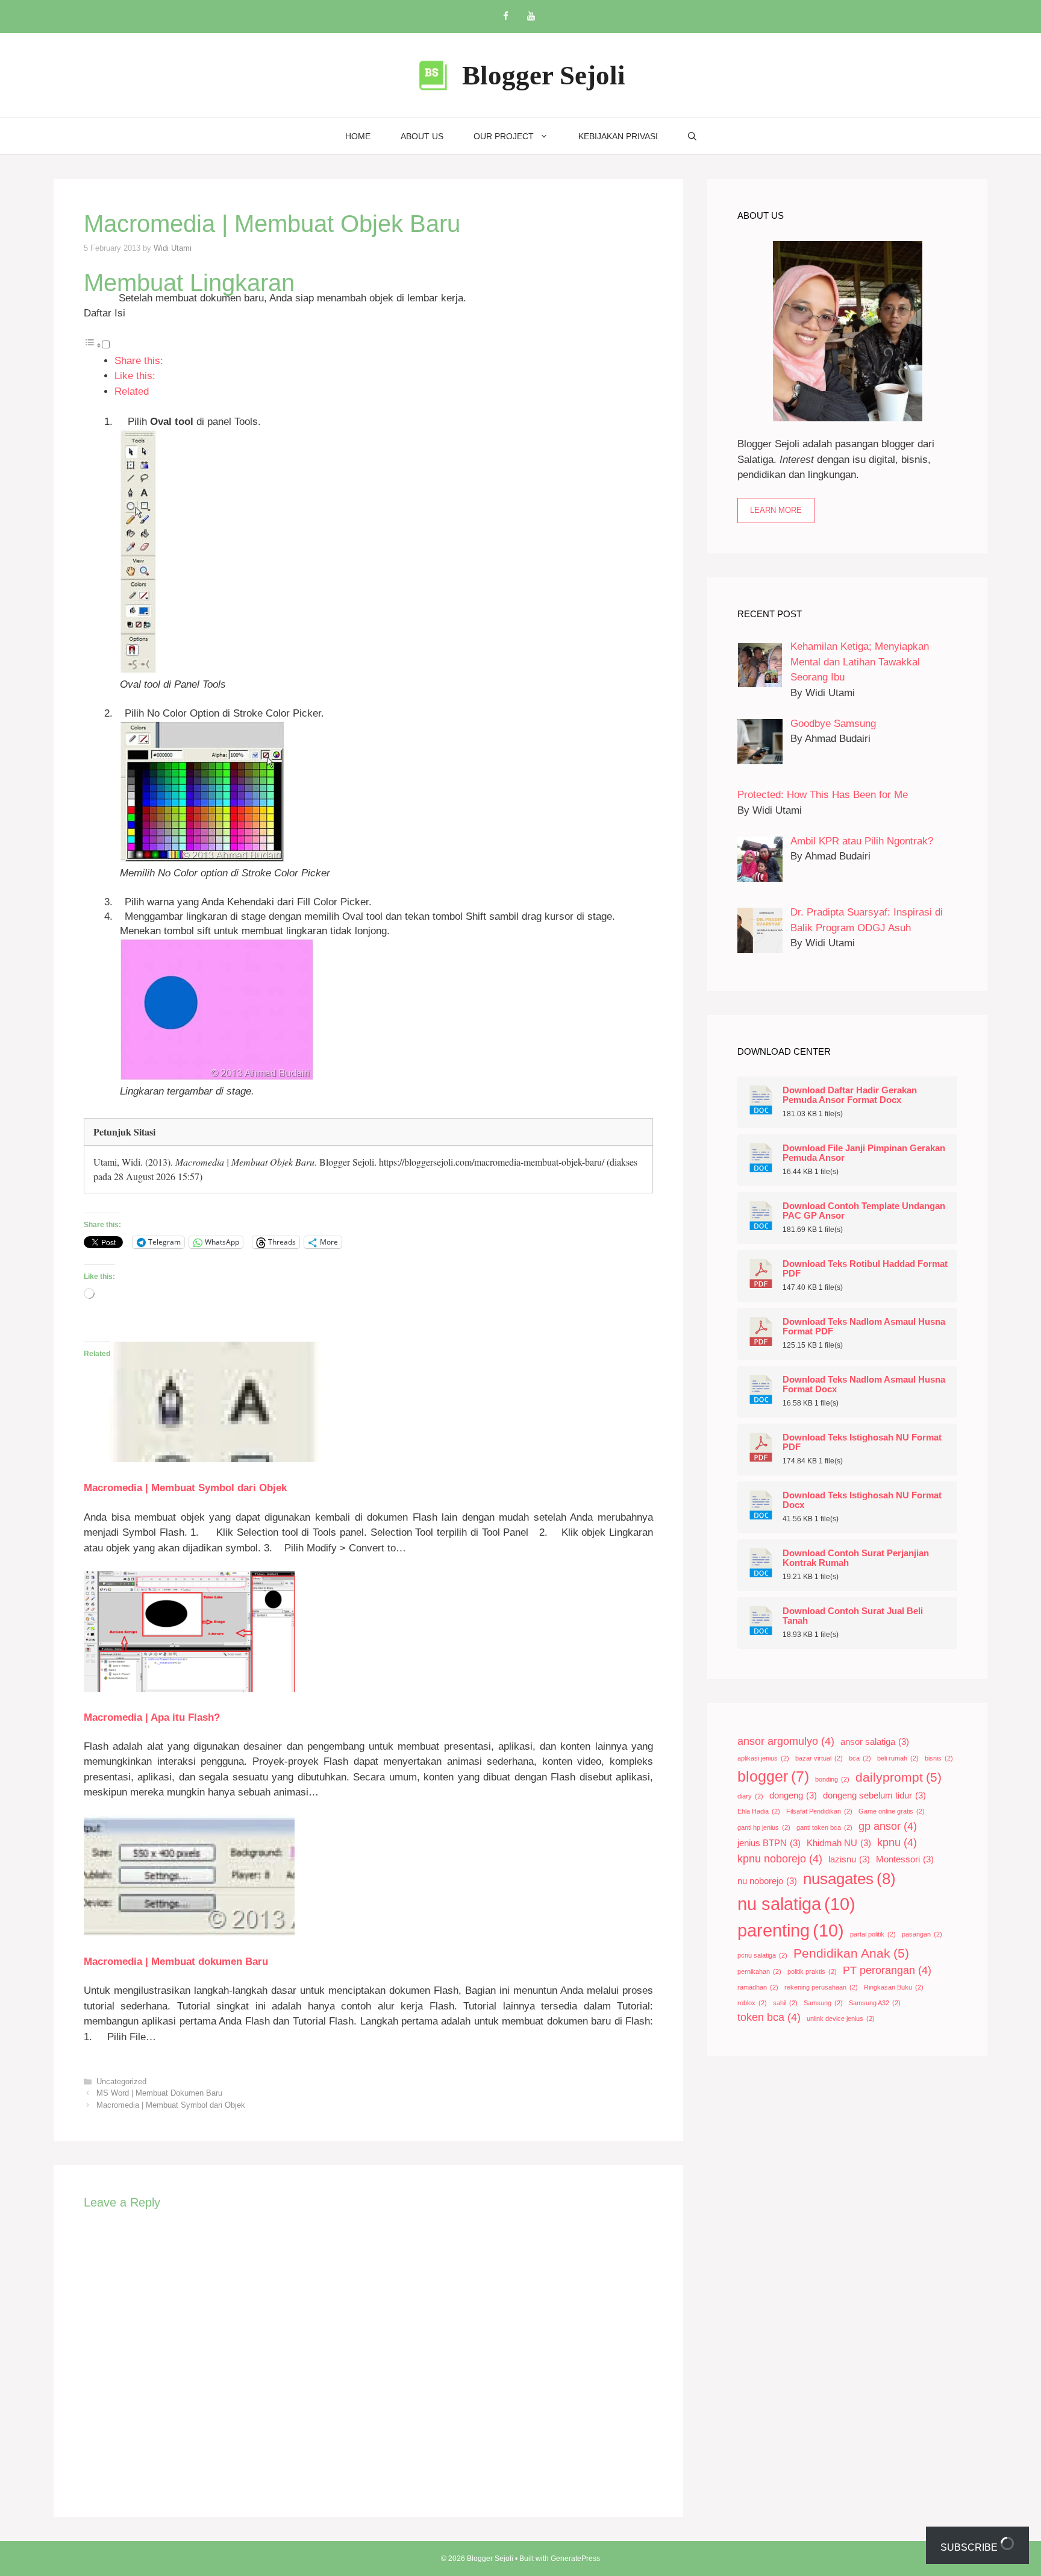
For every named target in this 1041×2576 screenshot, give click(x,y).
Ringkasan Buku (894, 1987)
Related (132, 391)
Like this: (135, 376)
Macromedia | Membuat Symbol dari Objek (185, 1488)
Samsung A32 (875, 2003)
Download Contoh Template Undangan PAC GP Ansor (864, 1211)
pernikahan (759, 1971)
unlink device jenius (841, 2018)
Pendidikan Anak (851, 1953)
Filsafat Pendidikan (819, 1811)
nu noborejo (767, 1881)
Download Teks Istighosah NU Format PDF (862, 1442)
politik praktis (812, 1971)
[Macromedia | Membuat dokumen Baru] (189, 1933)
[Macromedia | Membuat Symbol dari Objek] (216, 1459)
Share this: (139, 361)
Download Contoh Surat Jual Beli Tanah (853, 1616)
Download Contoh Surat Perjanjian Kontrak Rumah (856, 1558)
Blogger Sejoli (544, 75)
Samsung (823, 2003)
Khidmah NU (839, 1843)
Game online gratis (892, 1811)
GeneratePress (575, 2559)
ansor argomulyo (786, 1741)
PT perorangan (887, 1970)
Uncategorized (121, 2081)
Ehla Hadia (759, 1811)
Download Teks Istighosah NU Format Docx (862, 1500)
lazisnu (849, 1859)
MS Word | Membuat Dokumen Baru (159, 2093)
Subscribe (970, 2547)
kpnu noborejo (780, 1859)
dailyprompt (899, 1777)
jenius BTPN (769, 1843)
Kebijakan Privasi (618, 136)
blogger (773, 1776)
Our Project (504, 136)
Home (358, 136)
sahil (785, 2003)
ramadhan (758, 1987)
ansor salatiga (875, 1742)
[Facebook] (505, 17)
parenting (791, 1930)
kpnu (897, 1842)
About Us (422, 136)
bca (860, 1758)
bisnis (939, 1758)
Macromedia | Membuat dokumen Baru (176, 1962)
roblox (752, 2003)
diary (750, 1796)
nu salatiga (796, 1904)
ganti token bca (824, 1827)
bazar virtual (819, 1758)
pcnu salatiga (762, 1955)
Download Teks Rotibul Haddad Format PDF (865, 1269)
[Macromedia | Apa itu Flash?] (189, 1689)
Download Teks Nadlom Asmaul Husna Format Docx (864, 1384)
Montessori (905, 1859)
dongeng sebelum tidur (874, 1795)
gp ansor (888, 1826)
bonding (832, 1779)
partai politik (873, 1934)
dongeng (793, 1795)
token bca (769, 2017)
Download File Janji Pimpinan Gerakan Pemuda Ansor (864, 1153)
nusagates (849, 1879)
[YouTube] (531, 17)
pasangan (922, 1934)
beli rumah (898, 1758)
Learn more (776, 510)
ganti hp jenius (764, 1827)
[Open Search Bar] (692, 136)
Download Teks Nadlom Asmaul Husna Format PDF (864, 1327)
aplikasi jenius (763, 1758)
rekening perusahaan (821, 1987)
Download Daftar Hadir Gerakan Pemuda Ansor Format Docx (850, 1095)
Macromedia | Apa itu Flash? (152, 1717)
